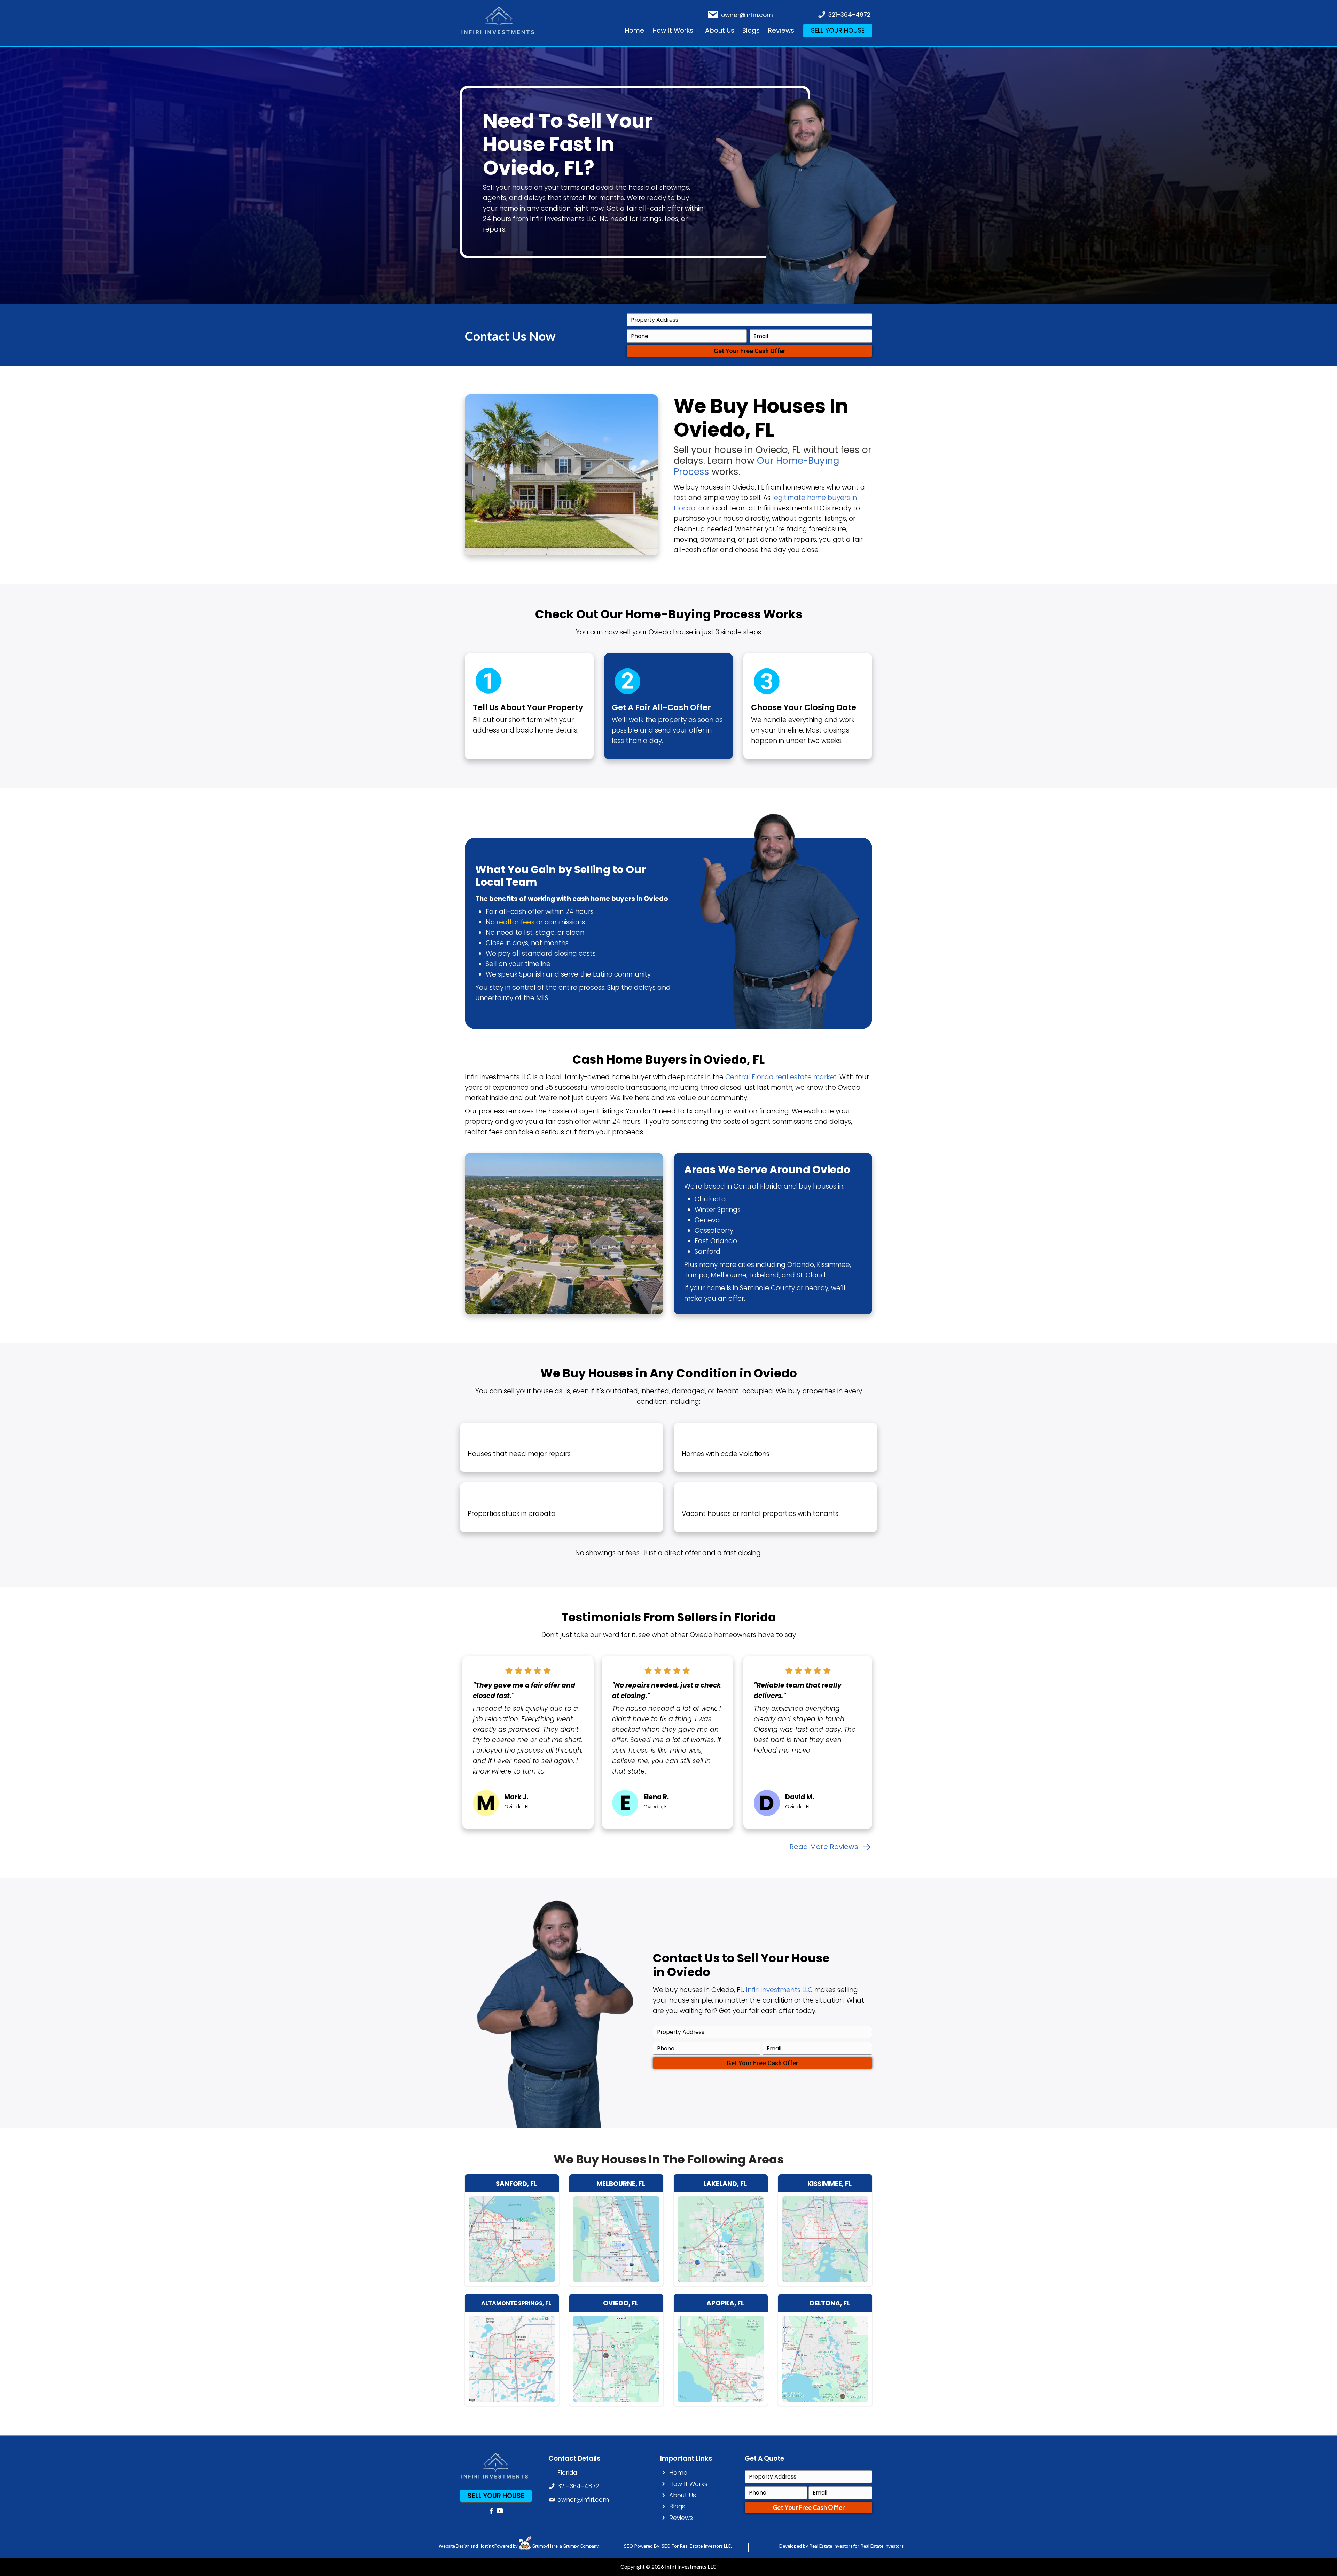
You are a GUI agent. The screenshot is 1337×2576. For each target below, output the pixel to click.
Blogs (751, 30)
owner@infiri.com (747, 15)
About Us (720, 30)
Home (635, 30)
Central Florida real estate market (781, 1077)
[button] (697, 31)
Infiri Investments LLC (779, 1990)
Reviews (781, 30)
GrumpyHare (545, 2546)
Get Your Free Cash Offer (750, 351)
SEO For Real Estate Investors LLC (696, 2546)
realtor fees (515, 922)
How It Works (673, 30)
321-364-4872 (849, 15)
